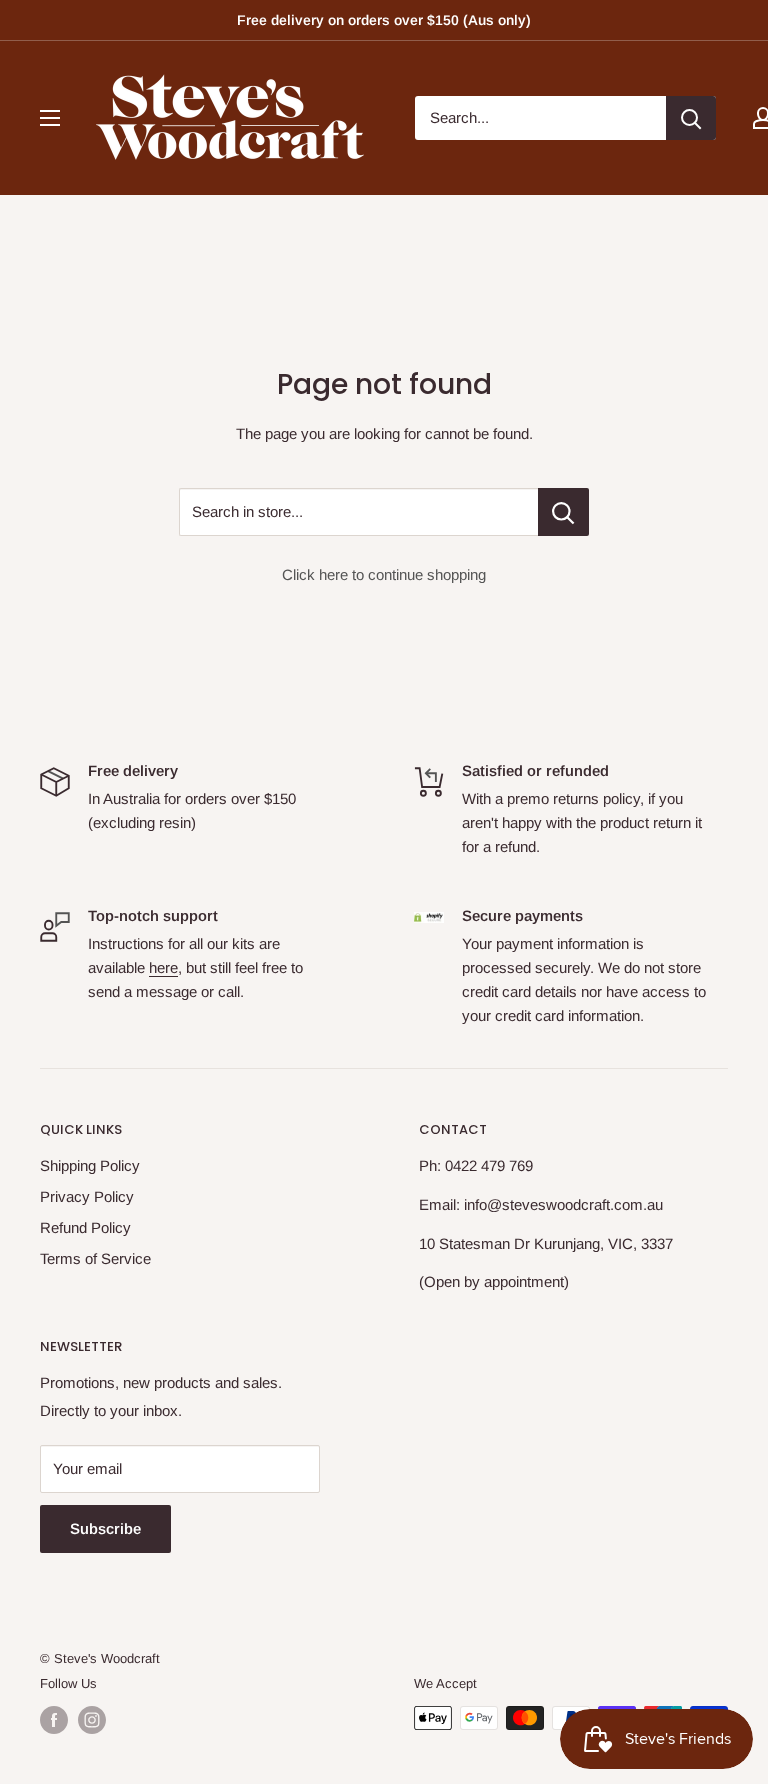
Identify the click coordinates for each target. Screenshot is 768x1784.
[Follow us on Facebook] (54, 1720)
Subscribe (105, 1528)
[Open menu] (50, 118)
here (163, 967)
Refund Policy (85, 1227)
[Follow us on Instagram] (92, 1720)
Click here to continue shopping (384, 574)
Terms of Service (95, 1258)
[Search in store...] (563, 512)
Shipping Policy (90, 1165)
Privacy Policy (87, 1196)
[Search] (691, 118)
